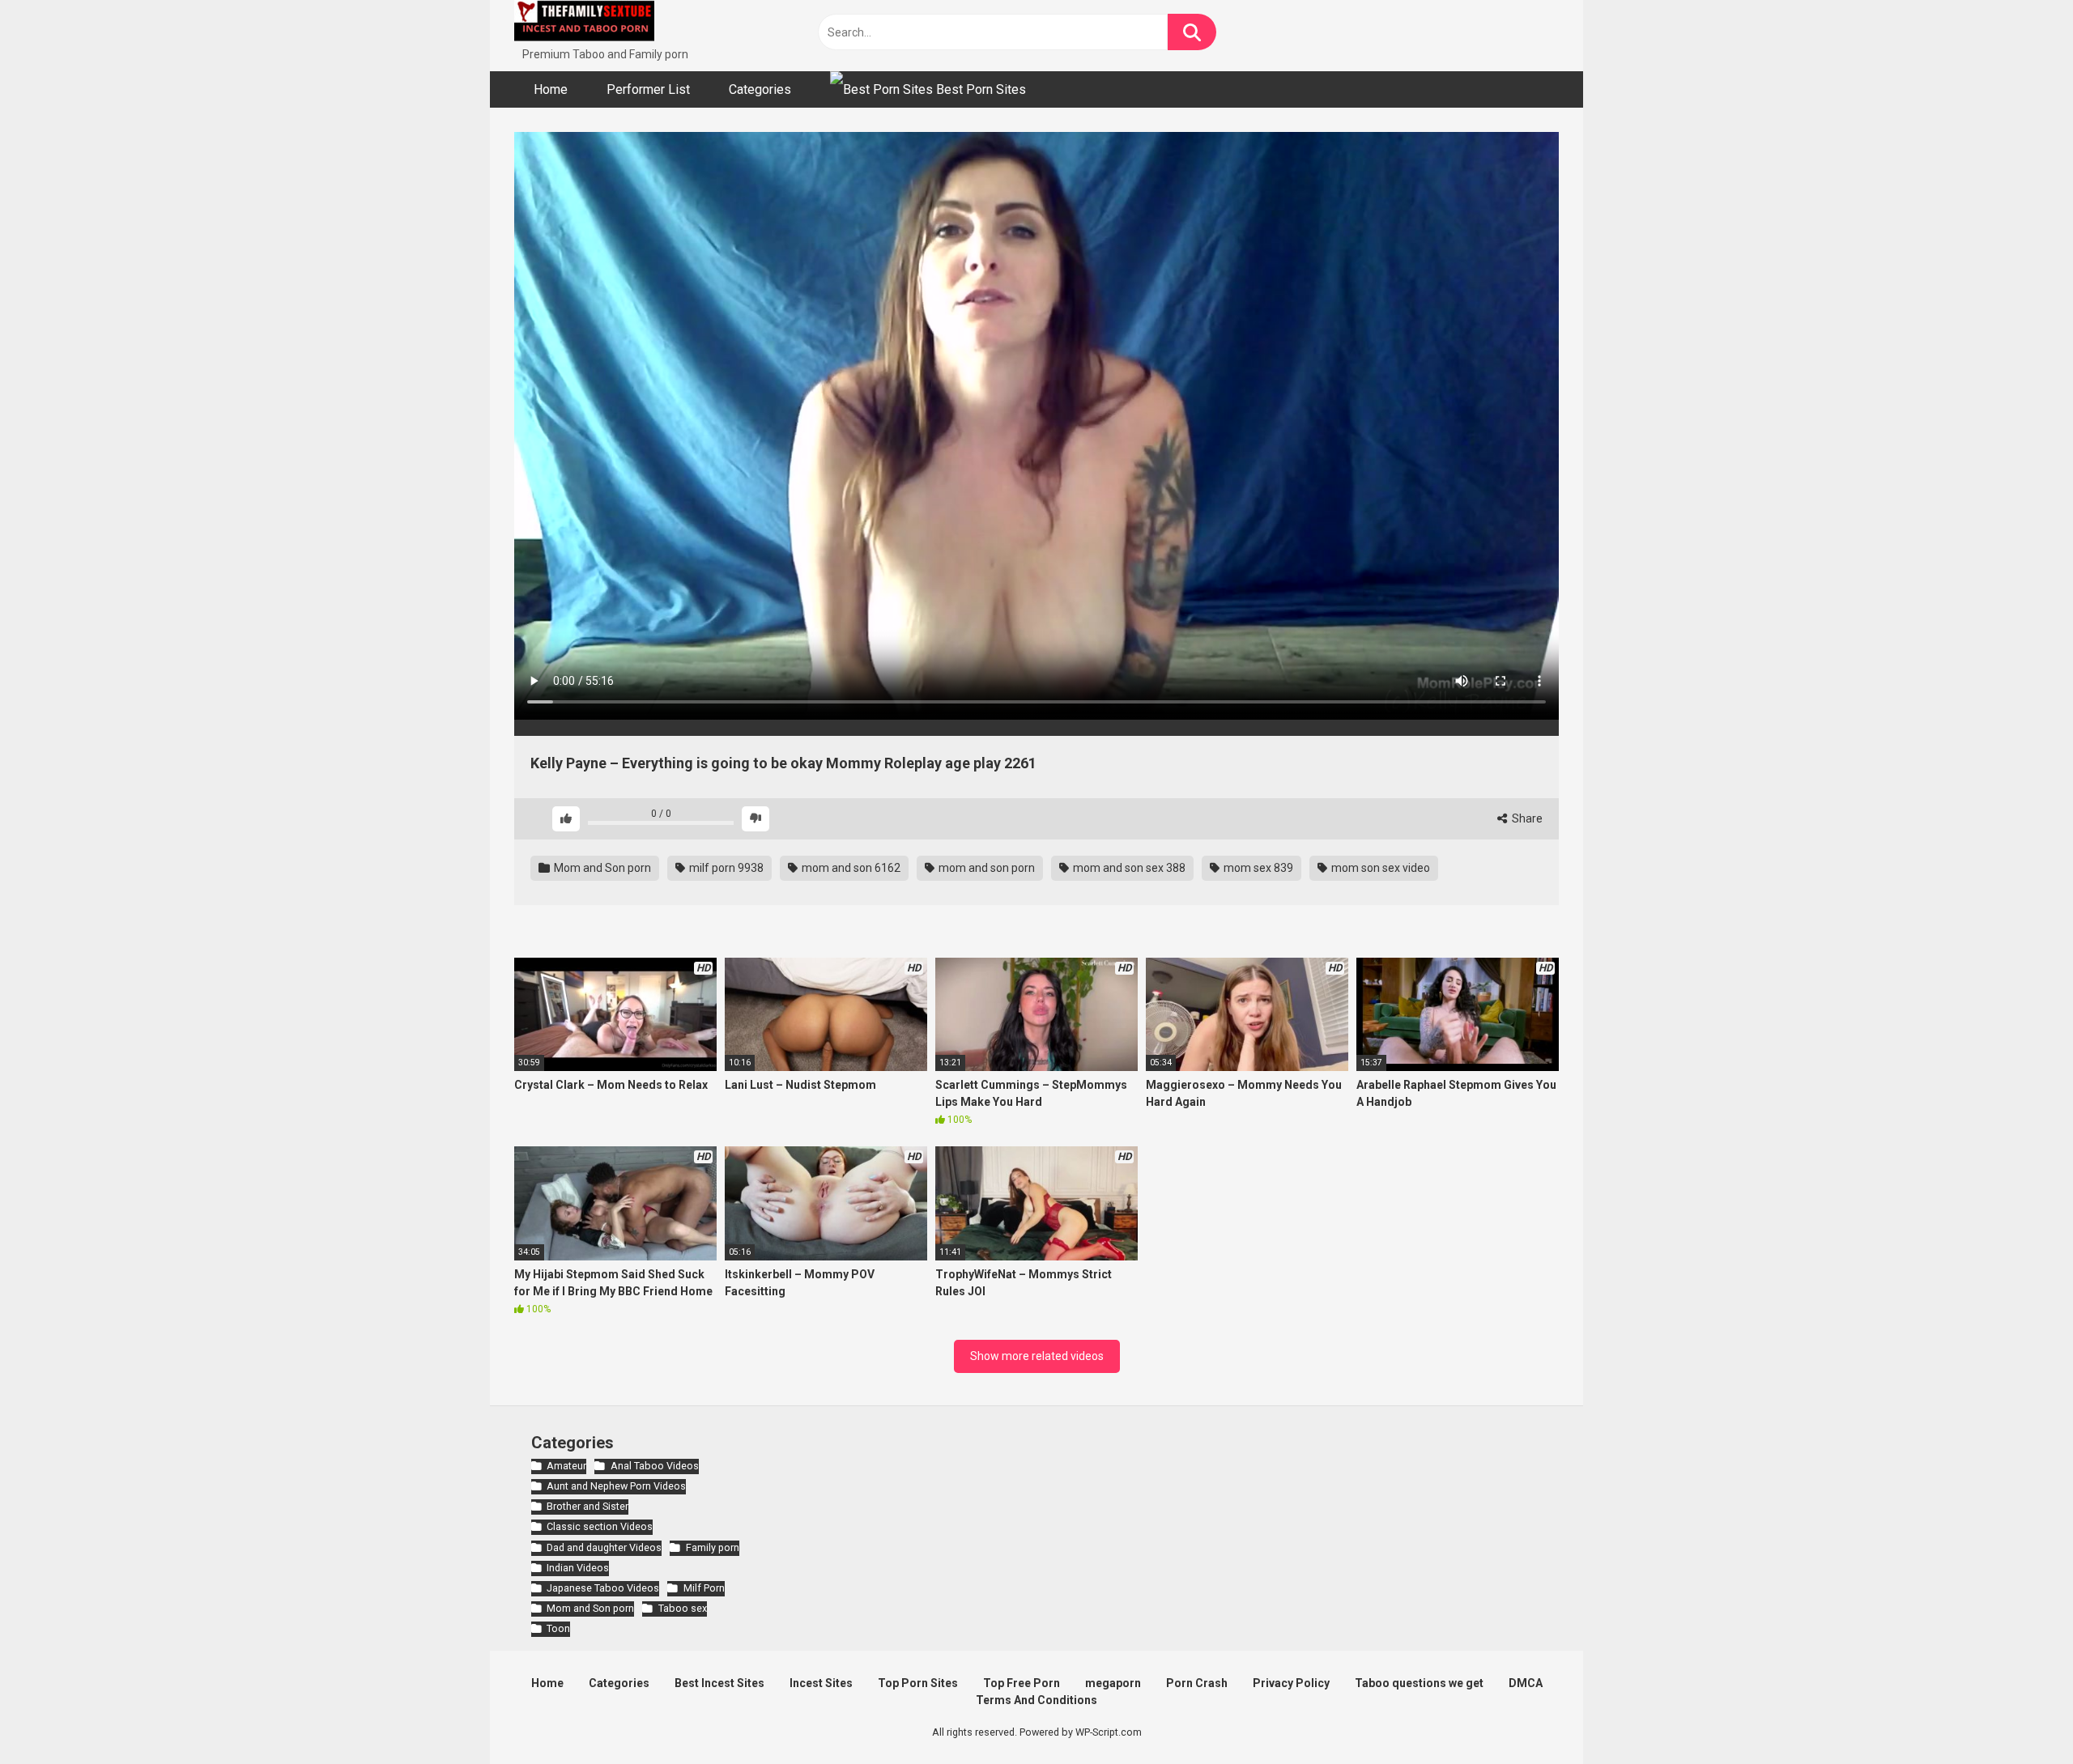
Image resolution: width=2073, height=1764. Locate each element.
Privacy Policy (1291, 1683)
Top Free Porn (1022, 1683)
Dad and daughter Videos (604, 1547)
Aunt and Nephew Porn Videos (616, 1486)
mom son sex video (1379, 868)
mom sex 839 (1257, 868)
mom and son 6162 (850, 868)
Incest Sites (821, 1683)
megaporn (1113, 1683)
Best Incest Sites (719, 1683)
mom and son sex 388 (1128, 868)
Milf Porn (704, 1588)
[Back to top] (2019, 1715)
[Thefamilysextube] (584, 23)
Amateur (566, 1466)
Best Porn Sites (979, 89)
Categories (760, 89)
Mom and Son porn (601, 868)
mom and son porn (985, 868)
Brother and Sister (587, 1506)
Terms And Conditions (1036, 1700)
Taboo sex (682, 1608)
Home (551, 89)
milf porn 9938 (725, 868)
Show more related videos (1037, 1356)
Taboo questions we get (1419, 1683)
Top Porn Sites (918, 1683)
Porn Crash (1197, 1683)
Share (1526, 818)
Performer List (648, 89)
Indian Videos (578, 1568)
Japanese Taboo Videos (603, 1588)
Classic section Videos (600, 1526)
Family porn (712, 1547)
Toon (558, 1628)
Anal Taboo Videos (654, 1466)
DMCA (1526, 1683)
